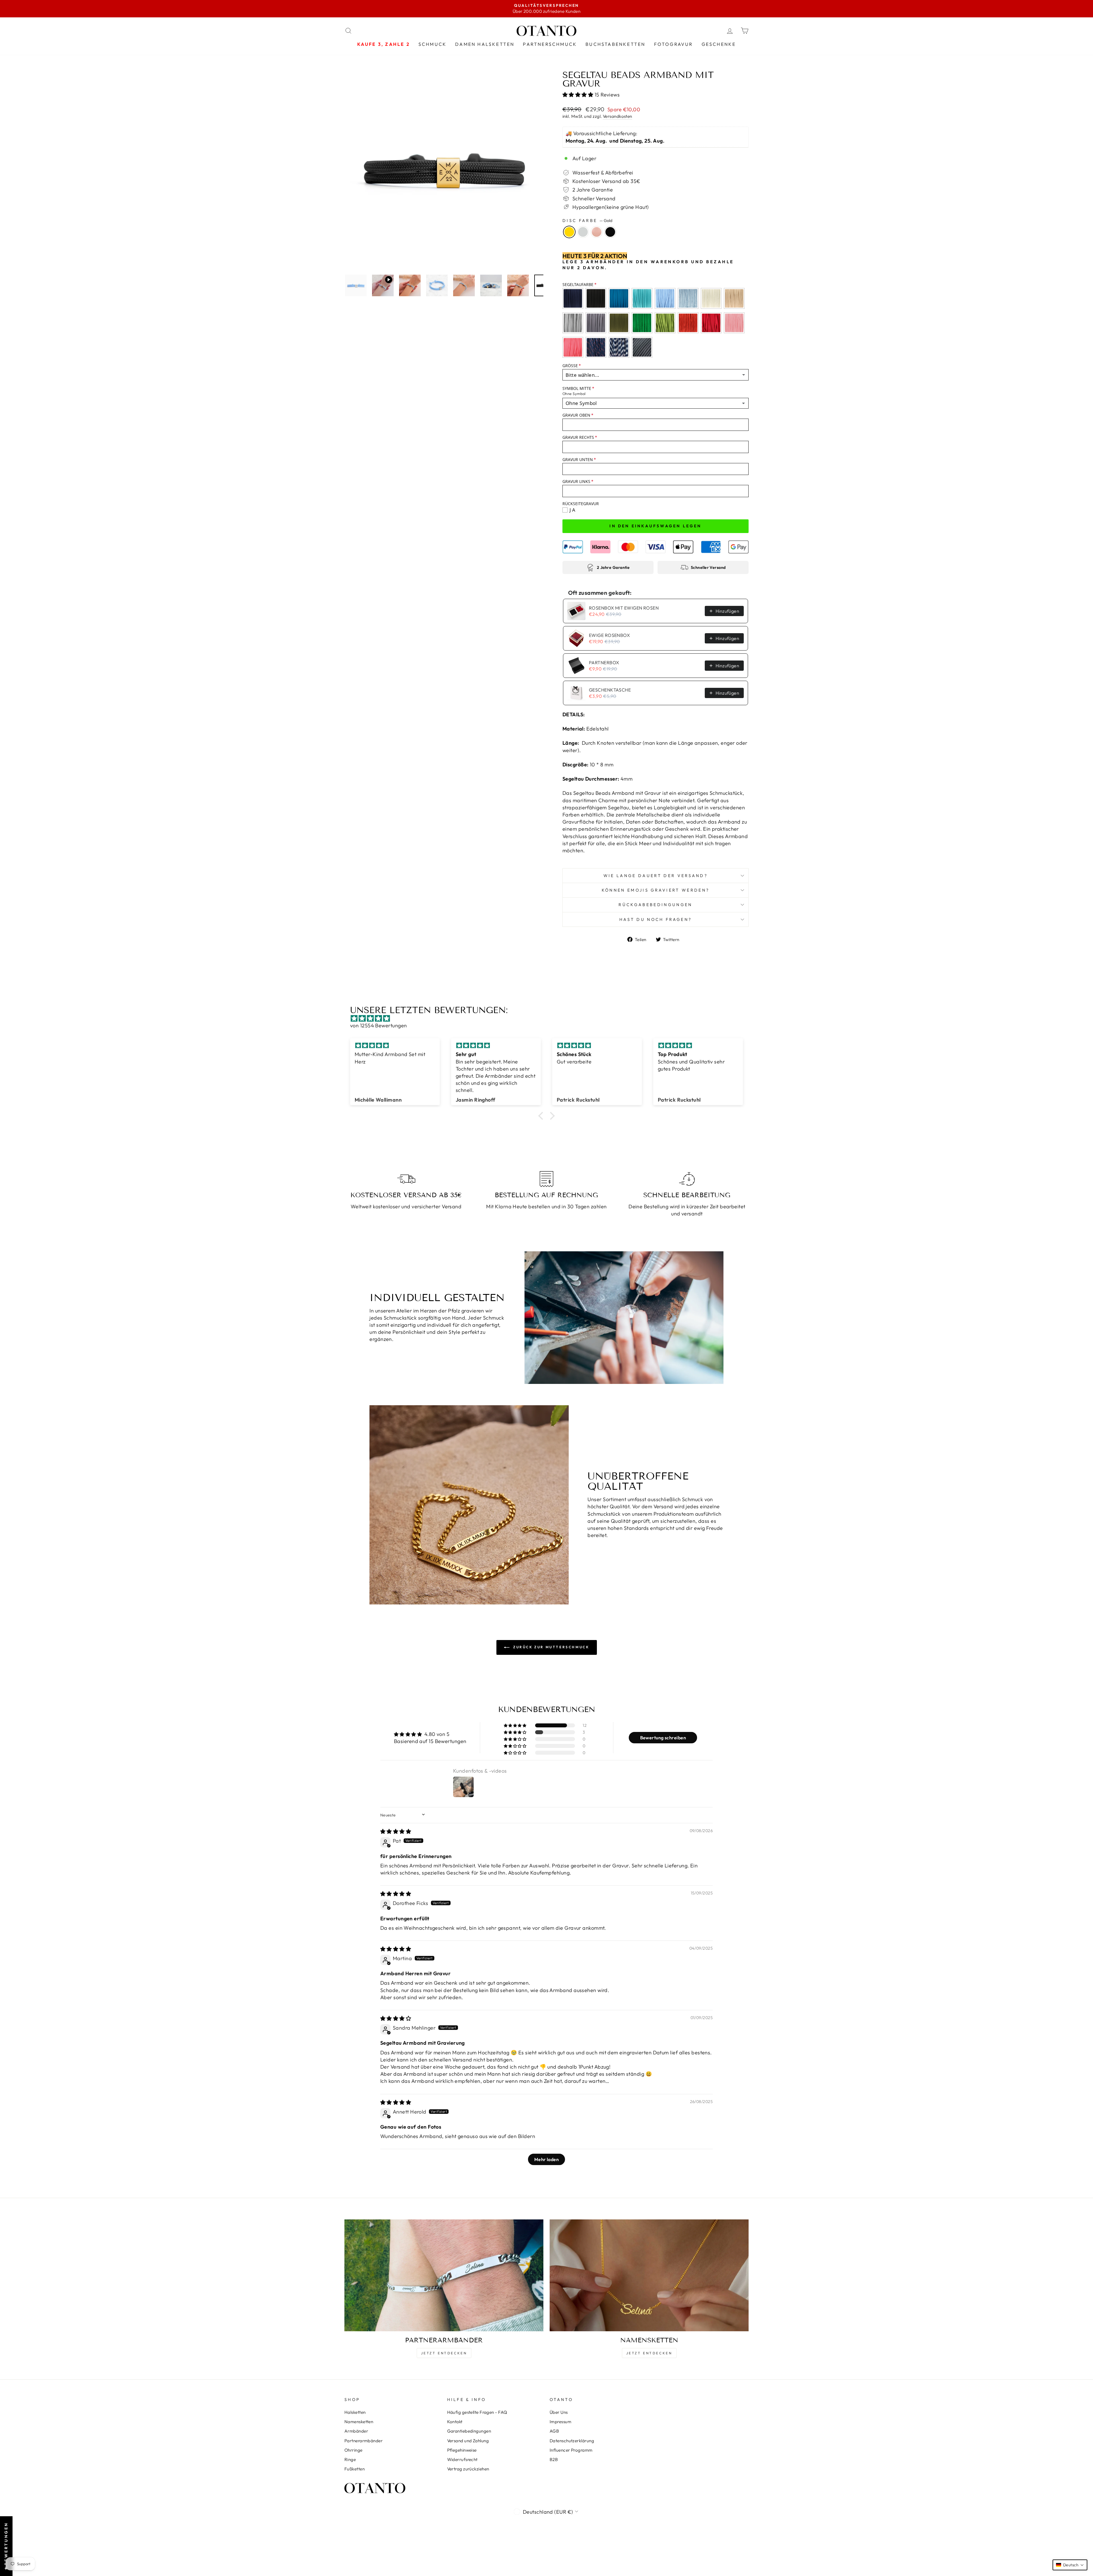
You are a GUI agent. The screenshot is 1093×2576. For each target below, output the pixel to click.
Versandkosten (618, 116)
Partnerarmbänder (363, 2441)
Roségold (597, 232)
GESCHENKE (719, 44)
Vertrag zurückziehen (468, 2469)
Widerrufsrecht (462, 2459)
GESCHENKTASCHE (610, 690)
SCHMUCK (433, 44)
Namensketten (359, 2422)
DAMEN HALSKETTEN (485, 44)
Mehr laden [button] (547, 2159)
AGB (554, 2431)
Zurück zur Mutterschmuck (551, 1647)
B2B (554, 2459)
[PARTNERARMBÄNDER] (444, 2275)
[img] (549, 1018)
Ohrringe (354, 2450)
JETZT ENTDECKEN (444, 2353)
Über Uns (559, 2412)
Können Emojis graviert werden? (656, 890)
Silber (583, 232)
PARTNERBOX (604, 662)
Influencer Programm (571, 2450)
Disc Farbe (587, 221)
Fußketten (355, 2469)
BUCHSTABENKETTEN (615, 44)
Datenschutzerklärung (572, 2441)
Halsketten (355, 2412)
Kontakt (455, 2422)
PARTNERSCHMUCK (550, 44)
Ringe (350, 2459)
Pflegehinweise (462, 2450)
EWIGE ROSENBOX (609, 635)
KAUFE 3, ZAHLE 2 (384, 44)
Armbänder (356, 2431)
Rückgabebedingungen (655, 905)
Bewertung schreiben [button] (663, 1738)
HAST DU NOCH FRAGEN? (656, 919)
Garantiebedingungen (469, 2431)
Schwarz (610, 232)
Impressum (560, 2422)
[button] (579, 95)
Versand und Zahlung (468, 2441)
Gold (569, 232)
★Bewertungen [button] (6, 2546)
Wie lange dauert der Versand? (656, 876)
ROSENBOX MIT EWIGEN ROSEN (624, 608)
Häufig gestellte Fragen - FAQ (477, 2412)
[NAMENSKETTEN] (649, 2275)
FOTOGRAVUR (674, 44)
